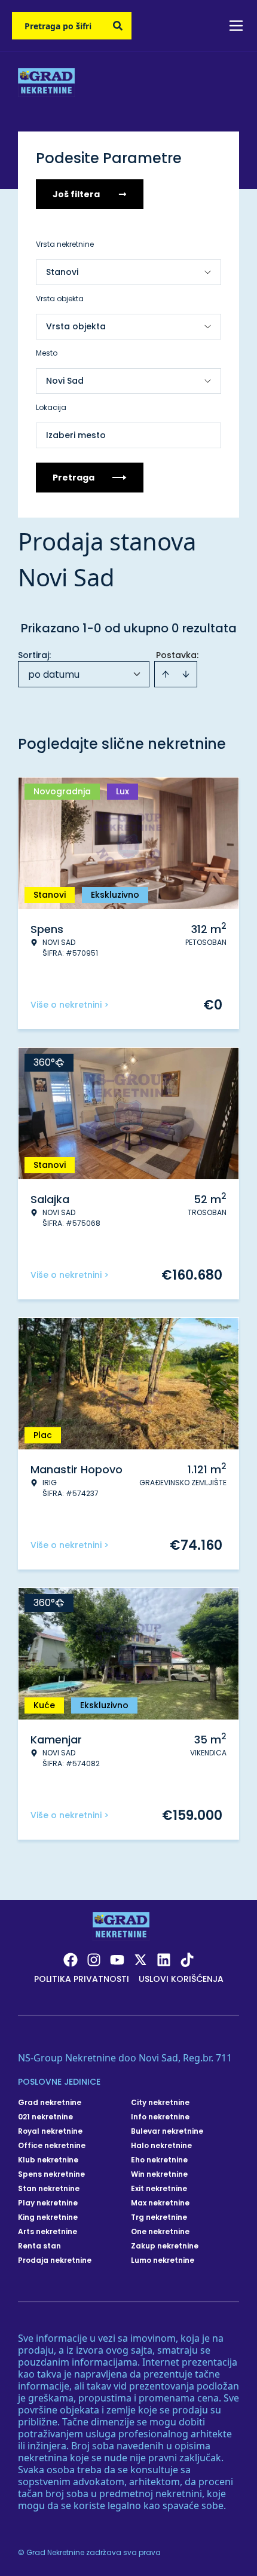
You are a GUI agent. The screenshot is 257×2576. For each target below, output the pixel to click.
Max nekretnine (160, 2203)
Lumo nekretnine (163, 2260)
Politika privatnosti (82, 1979)
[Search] (118, 26)
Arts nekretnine (48, 2232)
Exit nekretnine (159, 2189)
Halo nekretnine (161, 2146)
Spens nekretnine (51, 2174)
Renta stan (39, 2246)
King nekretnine (48, 2217)
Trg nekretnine (159, 2217)
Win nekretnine (159, 2174)
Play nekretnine (48, 2203)
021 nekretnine (45, 2117)
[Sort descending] (186, 674)
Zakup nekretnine (165, 2246)
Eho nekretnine (159, 2160)
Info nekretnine (160, 2117)
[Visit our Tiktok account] (187, 1960)
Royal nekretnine (50, 2131)
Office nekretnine (52, 2146)
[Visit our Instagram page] (94, 1960)
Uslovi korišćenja (181, 1979)
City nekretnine (160, 2103)
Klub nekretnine (48, 2160)
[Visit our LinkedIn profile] (164, 1960)
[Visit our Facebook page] (71, 1960)
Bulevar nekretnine (167, 2131)
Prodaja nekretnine (55, 2260)
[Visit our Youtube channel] (117, 1960)
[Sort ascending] (166, 674)
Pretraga (74, 478)
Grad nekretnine (50, 2103)
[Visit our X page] (140, 1960)
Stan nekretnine (49, 2189)
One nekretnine (160, 2232)
